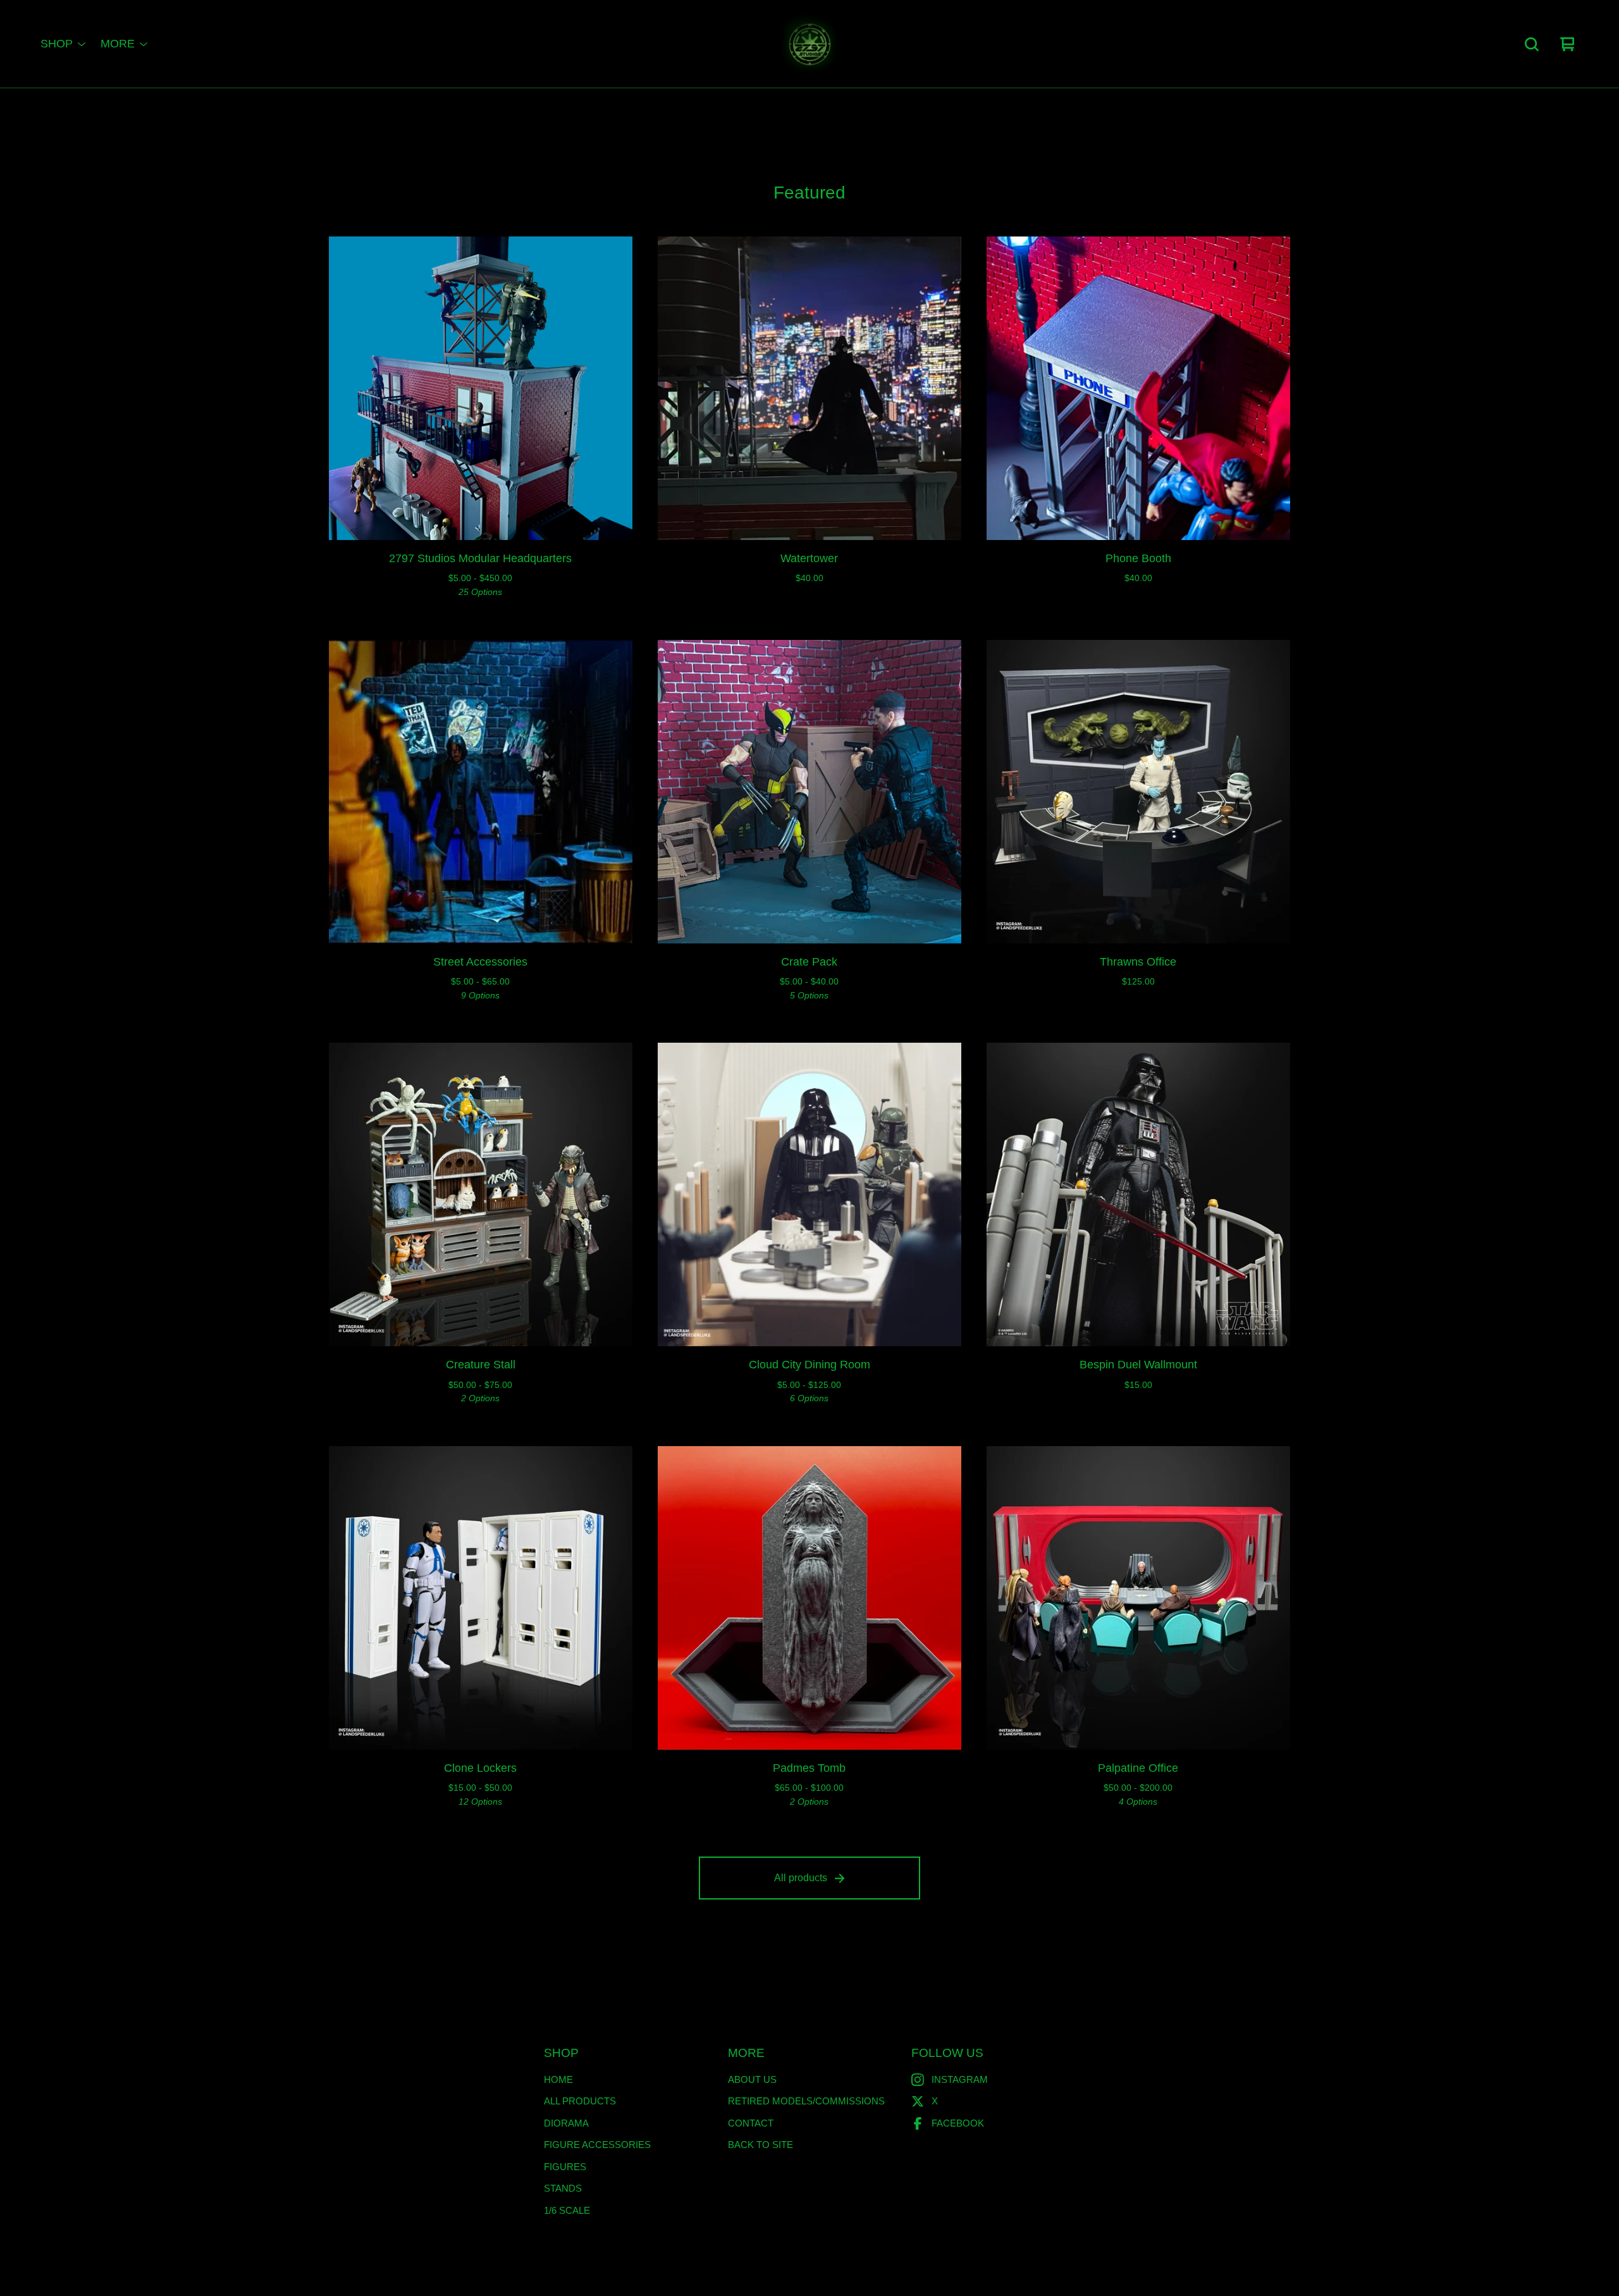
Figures (565, 2167)
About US (752, 2079)
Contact (751, 2123)
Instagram (960, 2079)
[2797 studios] (809, 44)
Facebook (958, 2123)
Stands (563, 2188)
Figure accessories (597, 2145)
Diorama (566, 2123)
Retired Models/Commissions (806, 2101)
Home (558, 2079)
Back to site (760, 2145)
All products (801, 1878)
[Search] (1532, 44)
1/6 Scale (567, 2210)
